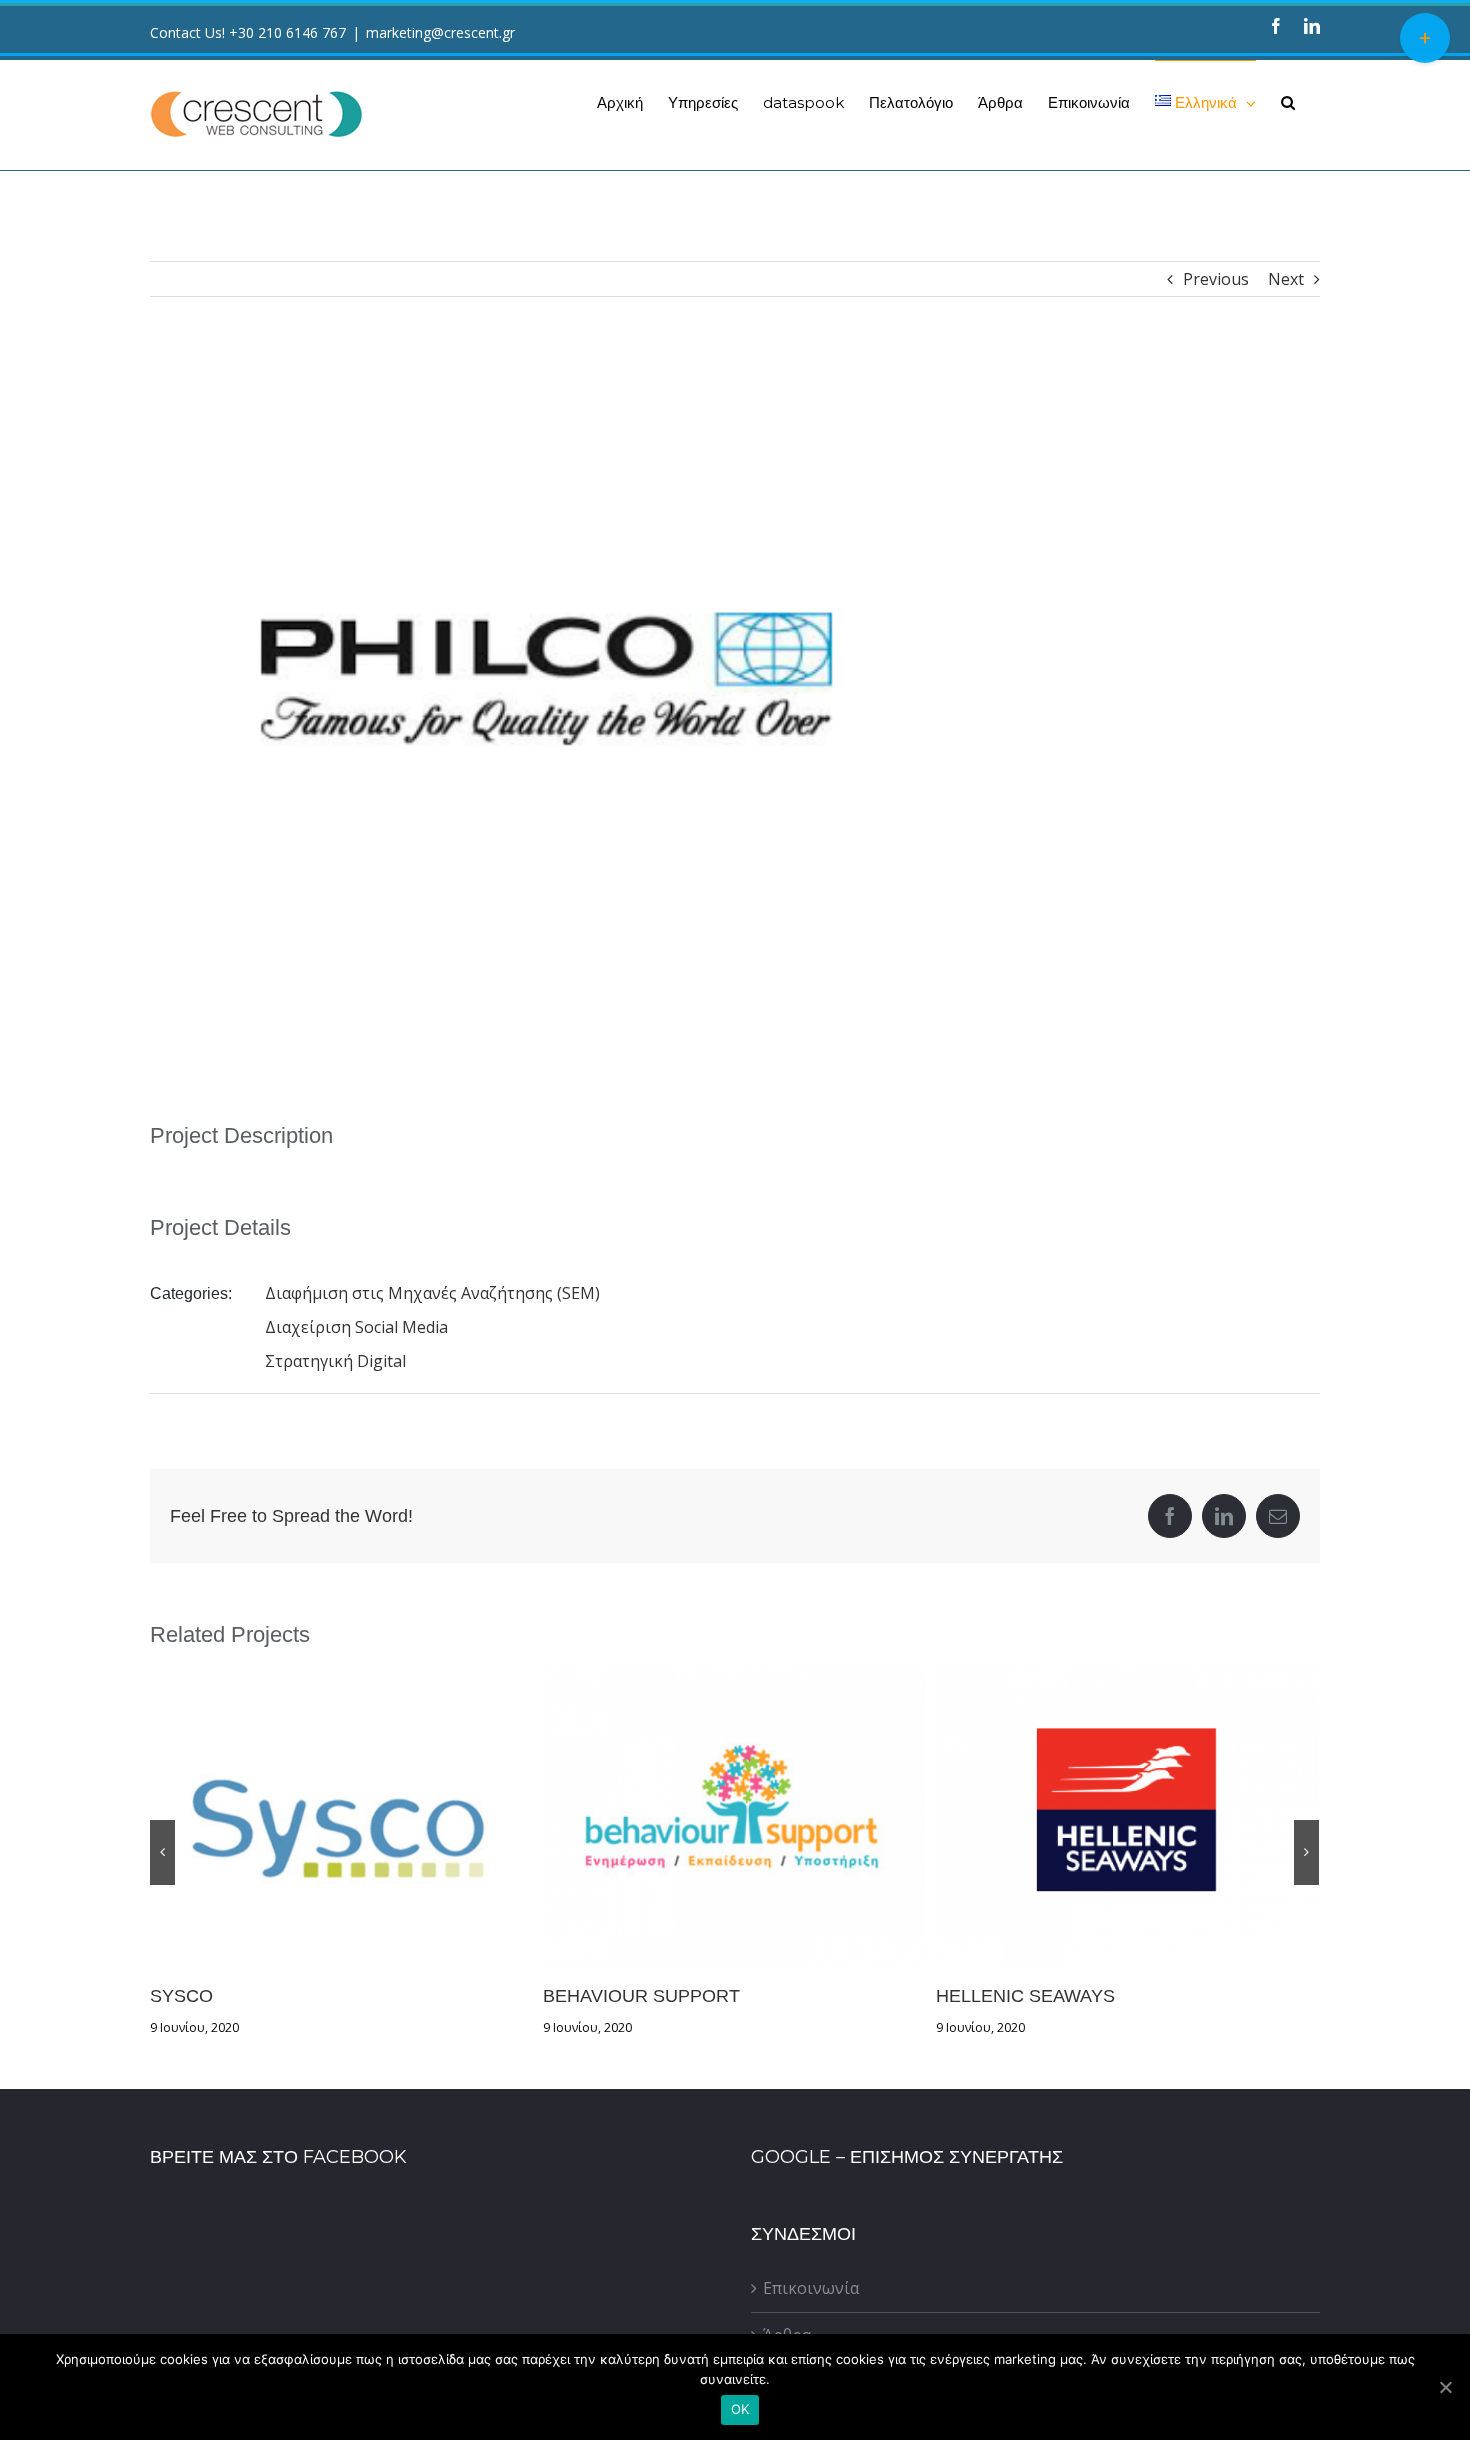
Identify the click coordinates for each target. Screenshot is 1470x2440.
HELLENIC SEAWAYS (735, 1816)
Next (1286, 279)
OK (740, 2409)
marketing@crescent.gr (440, 32)
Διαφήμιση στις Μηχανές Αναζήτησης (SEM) (432, 1293)
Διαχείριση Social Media (356, 1327)
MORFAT (1128, 1816)
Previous (1216, 279)
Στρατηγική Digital (335, 1361)
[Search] (1288, 102)
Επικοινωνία (811, 2288)
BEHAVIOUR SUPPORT (342, 1816)
